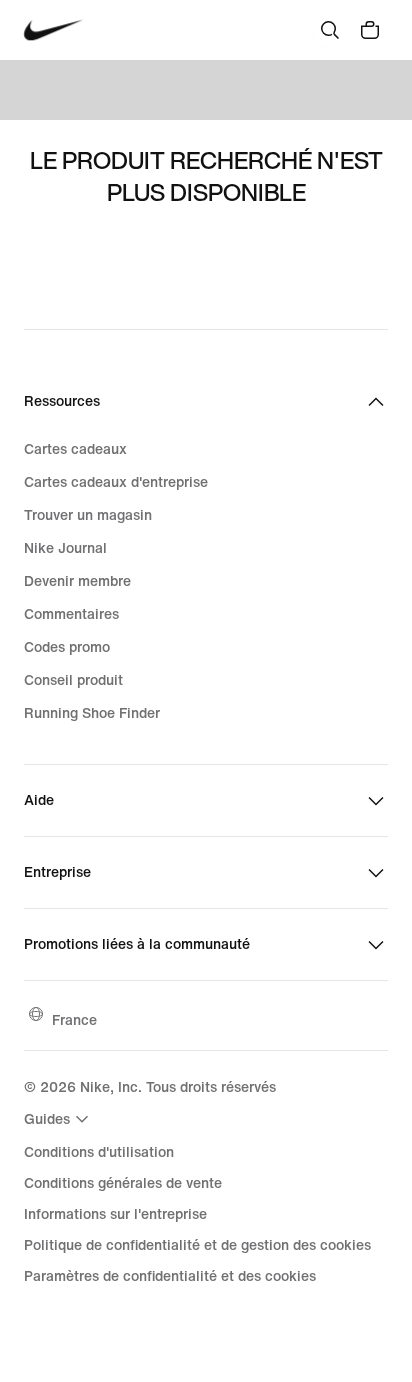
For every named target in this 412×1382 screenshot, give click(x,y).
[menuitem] (59, 1119)
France (74, 1019)
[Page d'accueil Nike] (53, 30)
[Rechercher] (330, 30)
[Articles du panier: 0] (370, 30)
